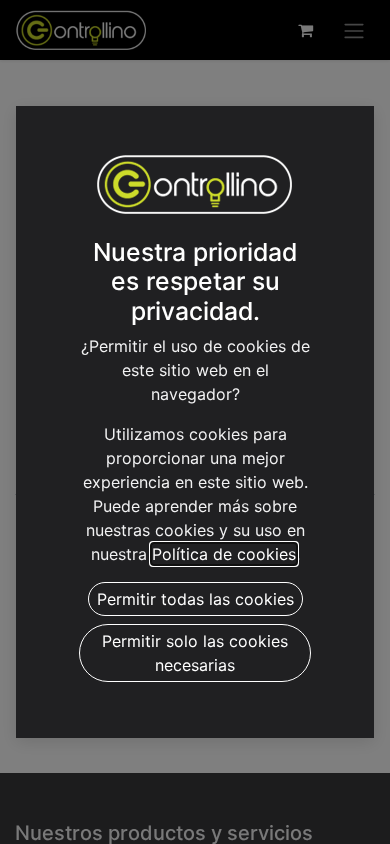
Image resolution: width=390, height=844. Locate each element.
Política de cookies (224, 554)
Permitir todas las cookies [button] (195, 599)
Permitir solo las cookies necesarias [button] (195, 653)
